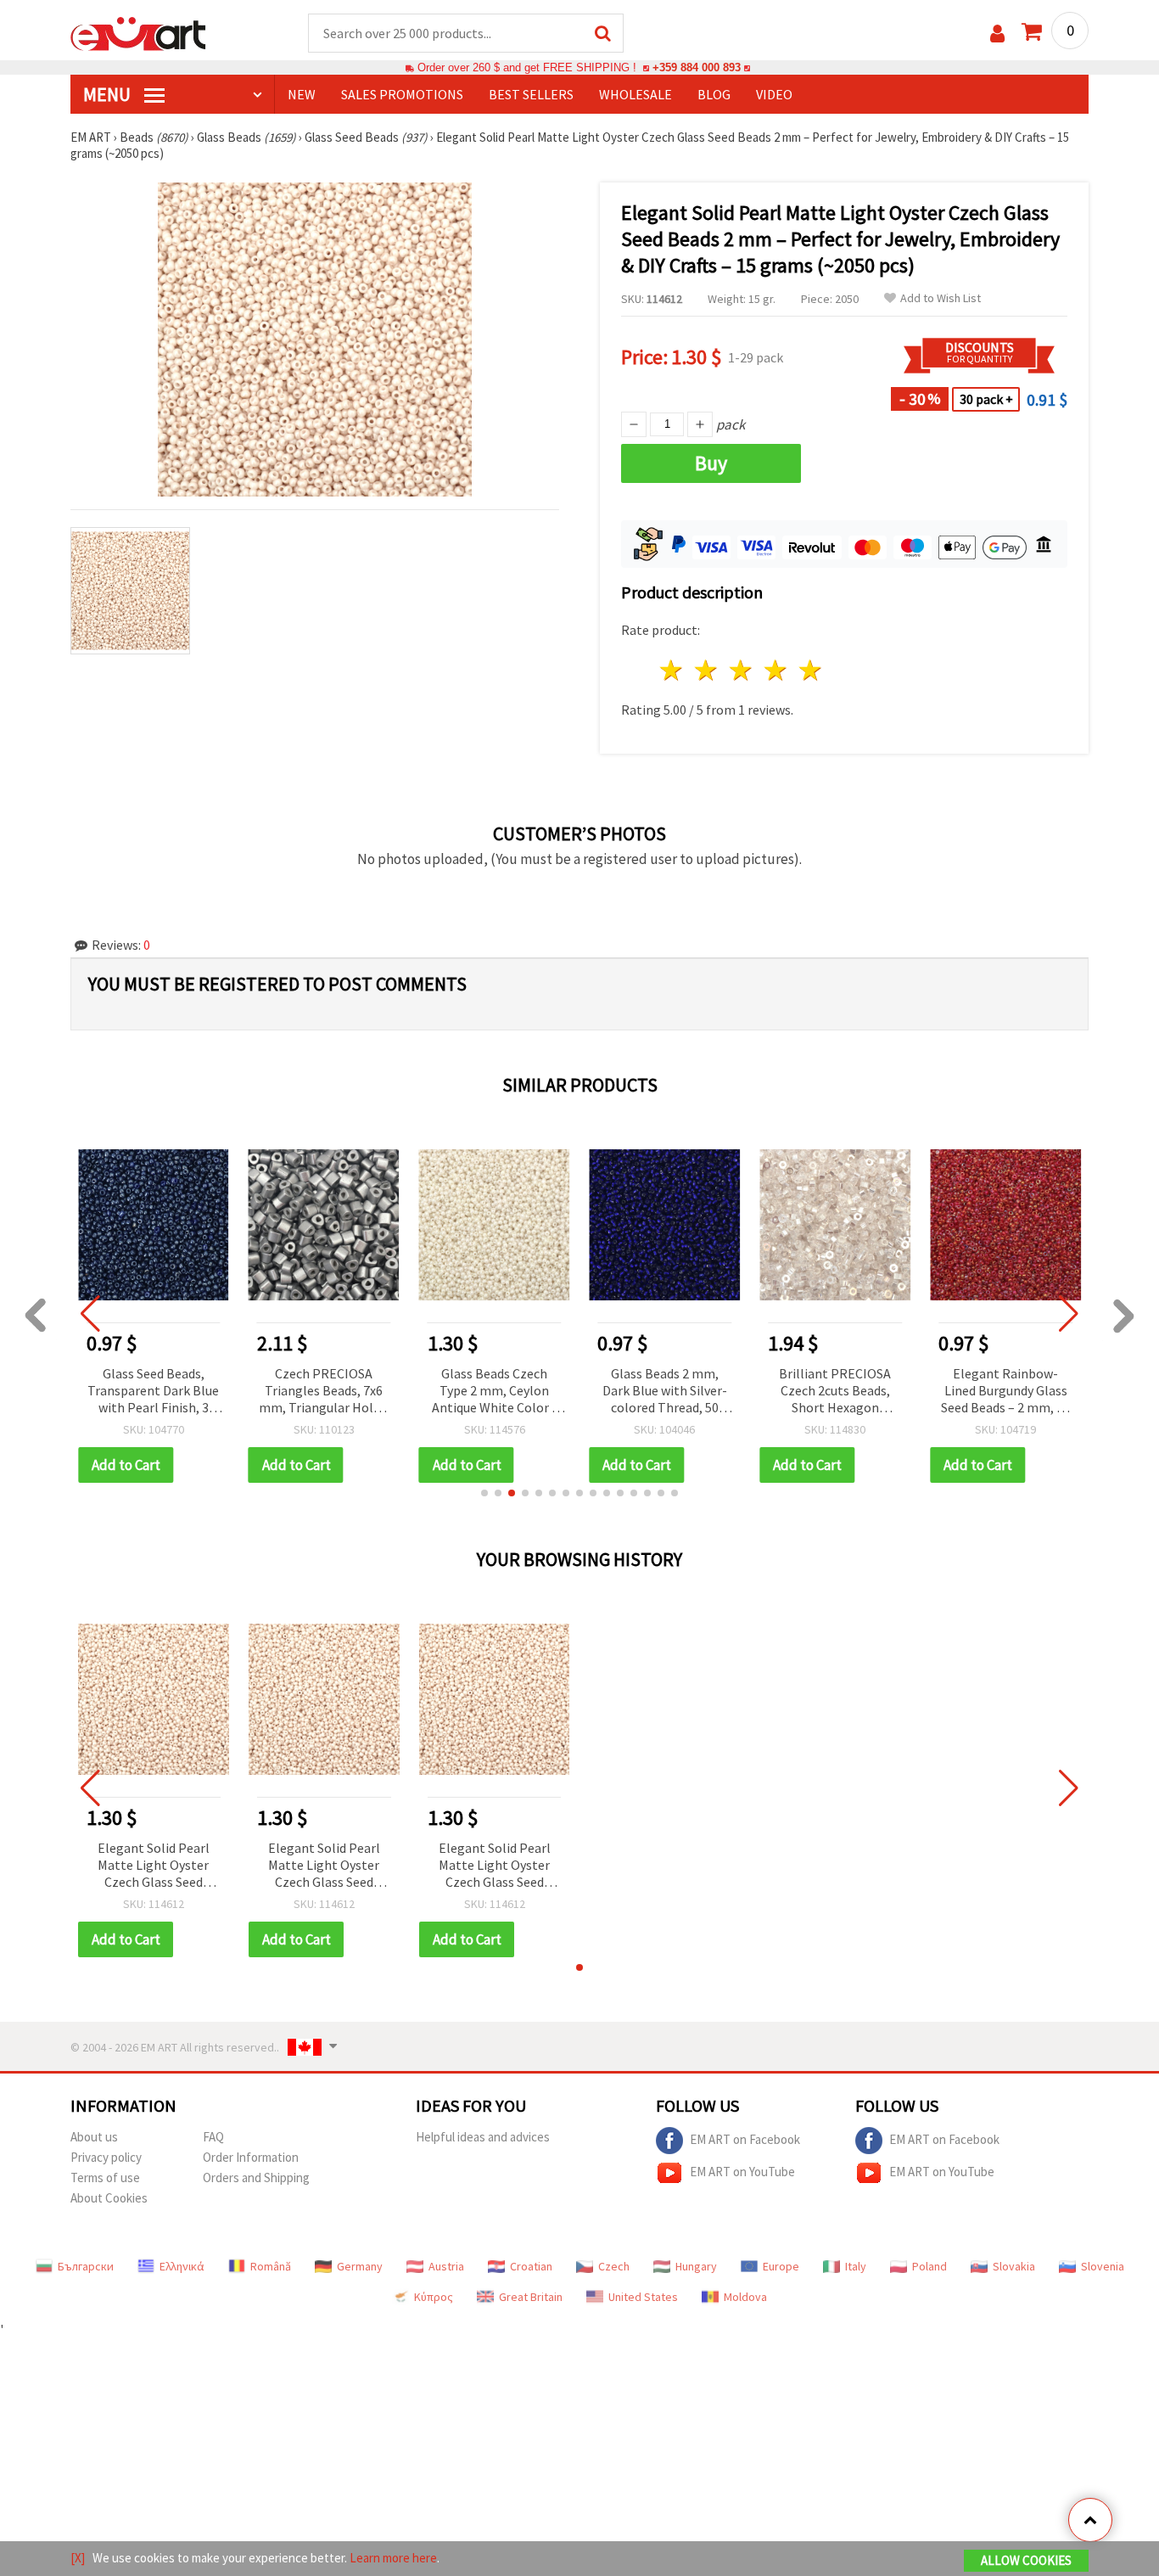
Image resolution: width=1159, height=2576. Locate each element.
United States (643, 2297)
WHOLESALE (635, 94)
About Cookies (109, 2198)
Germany (360, 2266)
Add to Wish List (941, 298)
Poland (929, 2266)
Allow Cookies (1026, 2560)
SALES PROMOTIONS (402, 94)
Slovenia (1103, 2266)
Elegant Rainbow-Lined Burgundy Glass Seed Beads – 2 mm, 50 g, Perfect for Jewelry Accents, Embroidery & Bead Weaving (1005, 1392)
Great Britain (531, 2297)
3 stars (742, 670)
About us (94, 2137)
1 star (672, 670)
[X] (78, 2558)
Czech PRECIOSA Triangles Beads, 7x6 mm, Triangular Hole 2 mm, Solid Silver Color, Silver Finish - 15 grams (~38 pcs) (324, 1392)
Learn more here (393, 2558)
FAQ (213, 2137)
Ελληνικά (182, 2266)
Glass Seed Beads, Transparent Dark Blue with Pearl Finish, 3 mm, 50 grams (153, 1392)
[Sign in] (997, 34)
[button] (484, 1493)
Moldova (745, 2297)
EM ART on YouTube (742, 2172)
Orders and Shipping (256, 2178)
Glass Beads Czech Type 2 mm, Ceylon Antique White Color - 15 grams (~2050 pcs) (494, 1392)
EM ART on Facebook (745, 2139)
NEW (302, 94)
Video (774, 94)
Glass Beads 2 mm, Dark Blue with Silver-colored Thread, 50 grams (665, 1392)
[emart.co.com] (138, 32)
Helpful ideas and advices (483, 2137)
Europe (781, 2266)
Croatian (531, 2266)
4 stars (776, 670)
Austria (446, 2266)
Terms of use (105, 2178)
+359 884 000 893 (697, 67)
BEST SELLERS (531, 94)
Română (271, 2266)
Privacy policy (106, 2157)
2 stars (707, 670)
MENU (109, 94)
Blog (714, 94)
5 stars (811, 670)
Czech (614, 2266)
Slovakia (1014, 2266)
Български (86, 2266)
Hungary (696, 2266)
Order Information (251, 2157)
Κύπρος (434, 2297)
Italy (856, 2266)
